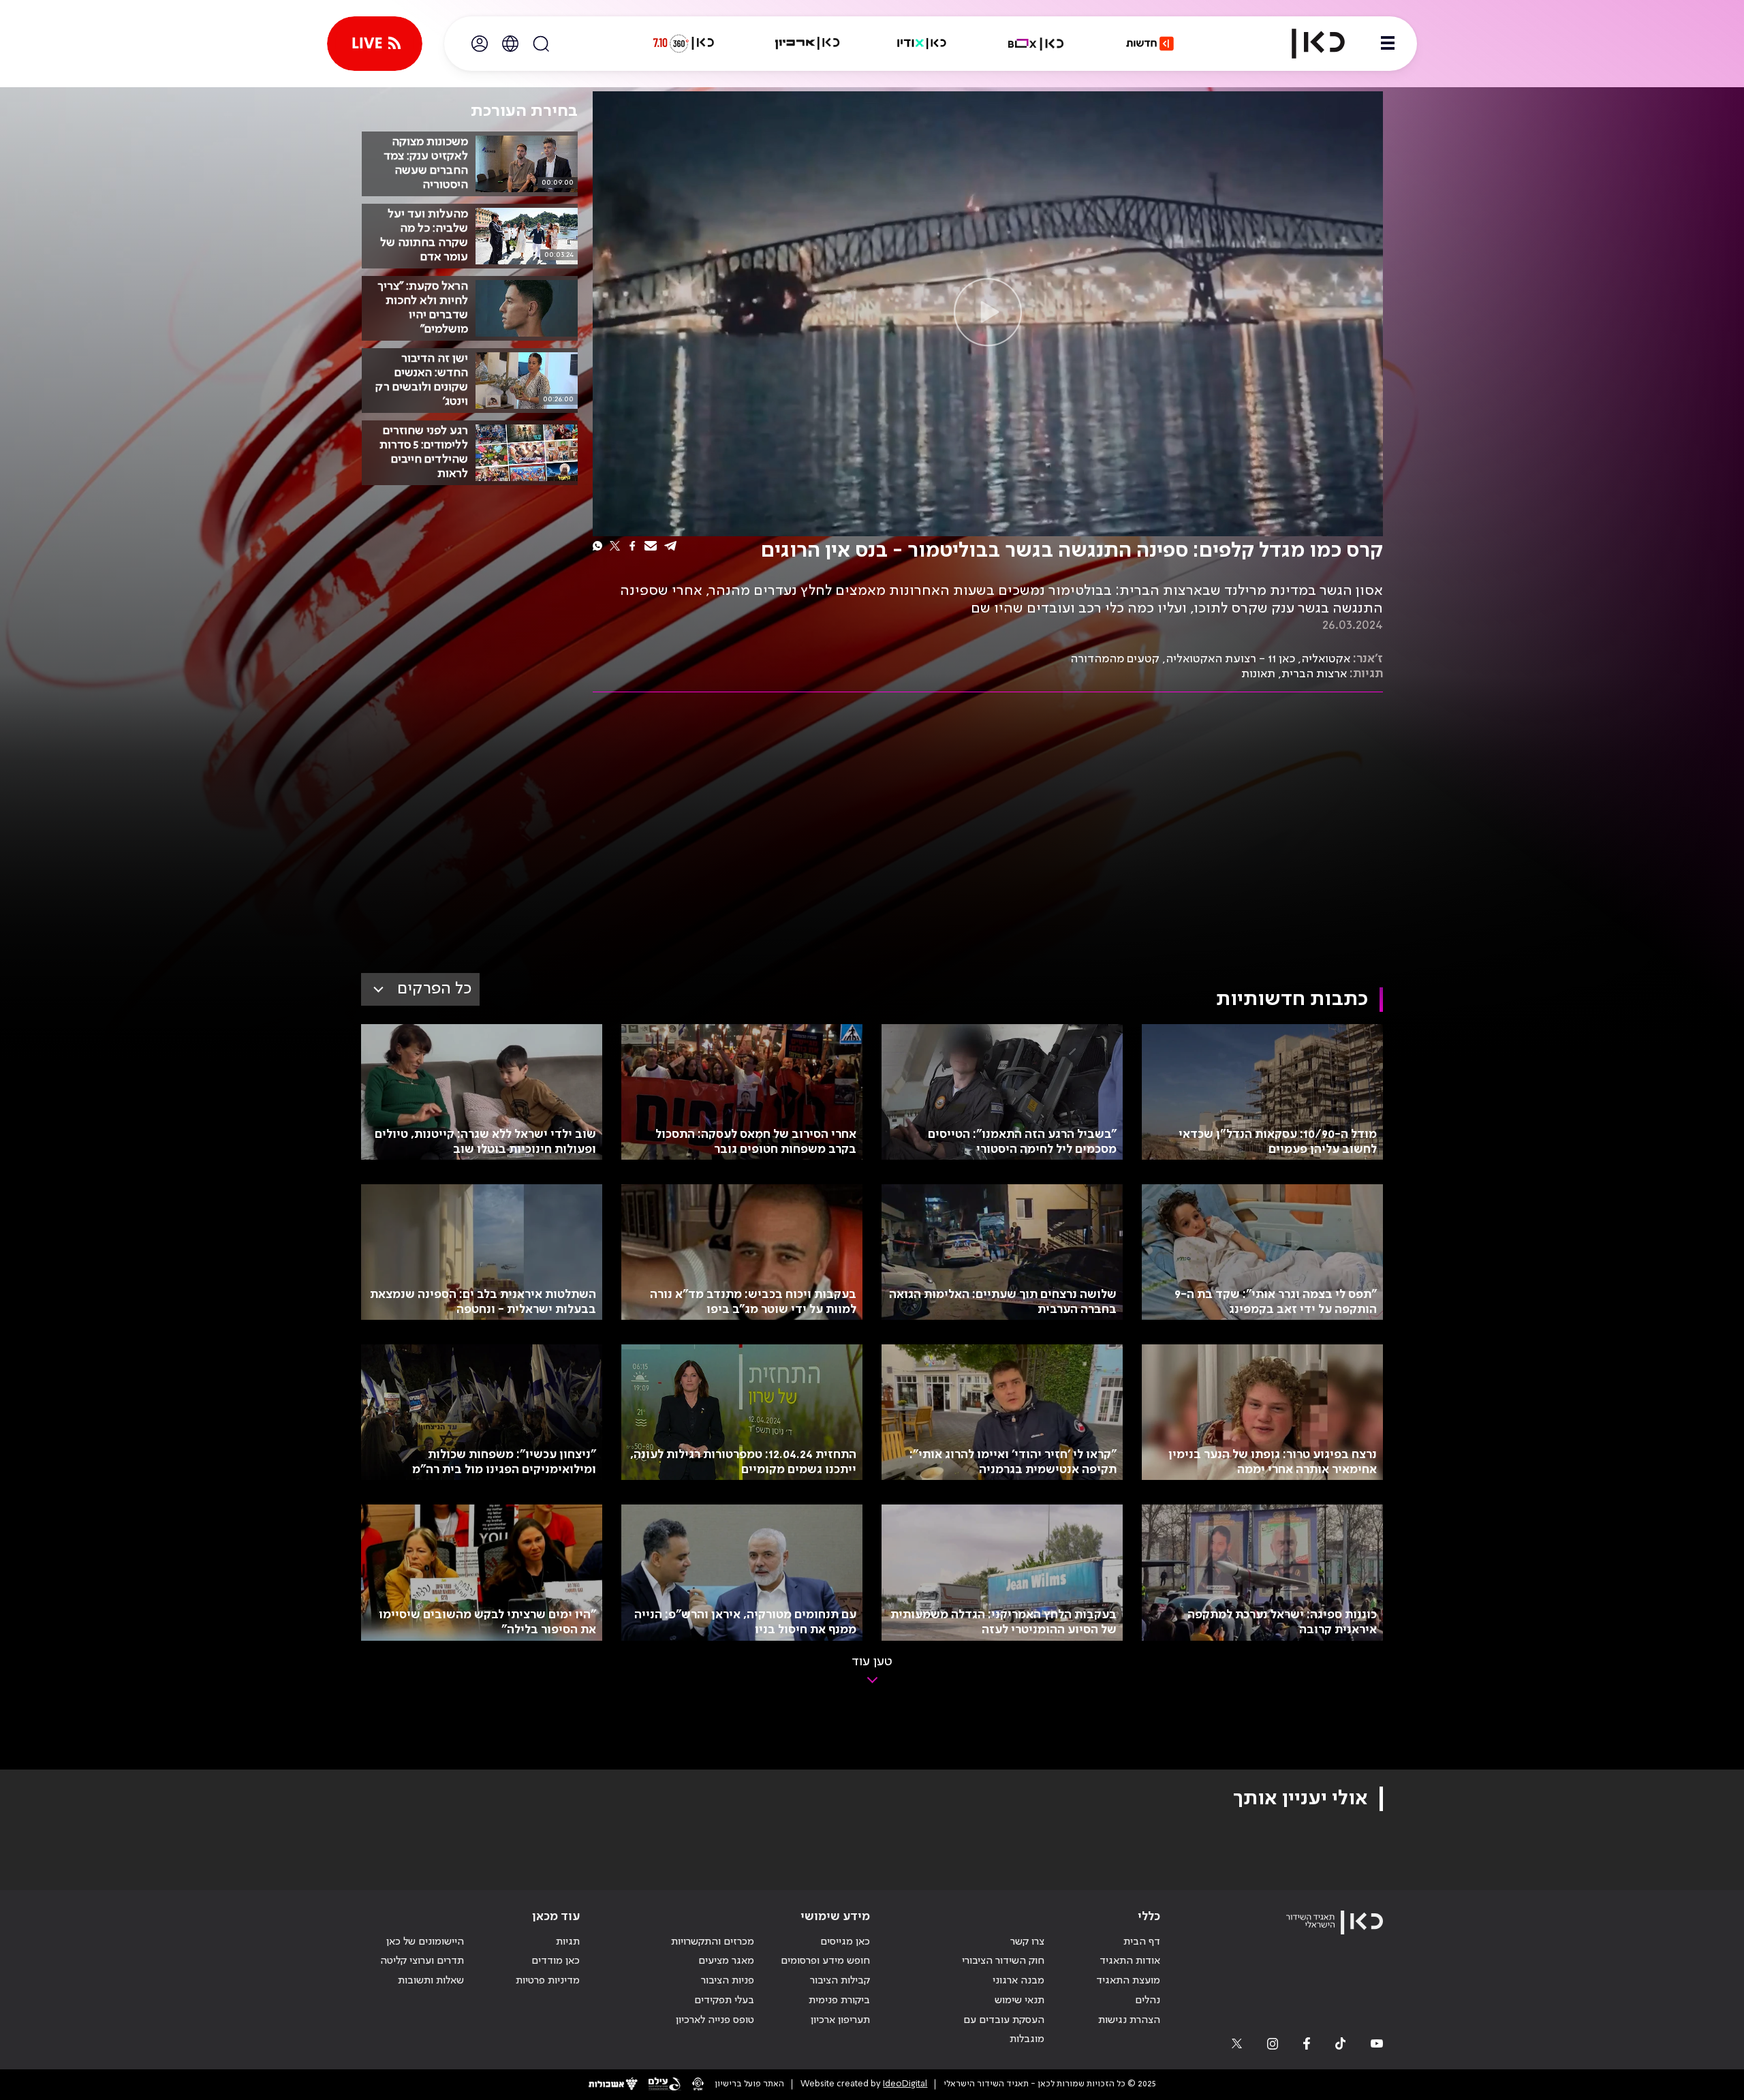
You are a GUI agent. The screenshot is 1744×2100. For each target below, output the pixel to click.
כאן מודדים (556, 1961)
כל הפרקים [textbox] (434, 989)
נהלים (1148, 2001)
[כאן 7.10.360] (683, 44)
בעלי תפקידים (724, 2001)
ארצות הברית (1314, 674)
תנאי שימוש (1019, 2001)
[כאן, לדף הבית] (1307, 44)
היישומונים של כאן (425, 1942)
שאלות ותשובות (431, 1981)
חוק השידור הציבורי (1003, 1961)
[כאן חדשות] (1150, 44)
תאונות (1258, 674)
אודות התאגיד (1130, 1961)
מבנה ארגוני (1018, 1981)
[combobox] (420, 989)
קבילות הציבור (840, 1981)
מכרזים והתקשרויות (713, 1942)
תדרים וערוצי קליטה (422, 1961)
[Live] (375, 44)
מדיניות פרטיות (548, 1981)
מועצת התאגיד (1128, 1981)
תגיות (568, 1942)
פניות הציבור (728, 1981)
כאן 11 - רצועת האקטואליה (1230, 659)
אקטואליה (1326, 659)
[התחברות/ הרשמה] (480, 44)
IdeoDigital (905, 2084)
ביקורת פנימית (839, 2001)
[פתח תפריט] (1388, 44)
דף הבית (1142, 1942)
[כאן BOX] (1036, 44)
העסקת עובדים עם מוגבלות (1004, 2030)
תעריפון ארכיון (840, 2020)
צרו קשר (1027, 1942)
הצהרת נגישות (1129, 2020)
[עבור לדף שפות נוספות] (510, 44)
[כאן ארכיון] (807, 44)
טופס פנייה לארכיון (715, 2020)
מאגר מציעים (726, 1961)
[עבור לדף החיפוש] (541, 44)
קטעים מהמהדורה (1115, 659)
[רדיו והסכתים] (922, 44)
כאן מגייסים (845, 1942)
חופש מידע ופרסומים (825, 1961)
